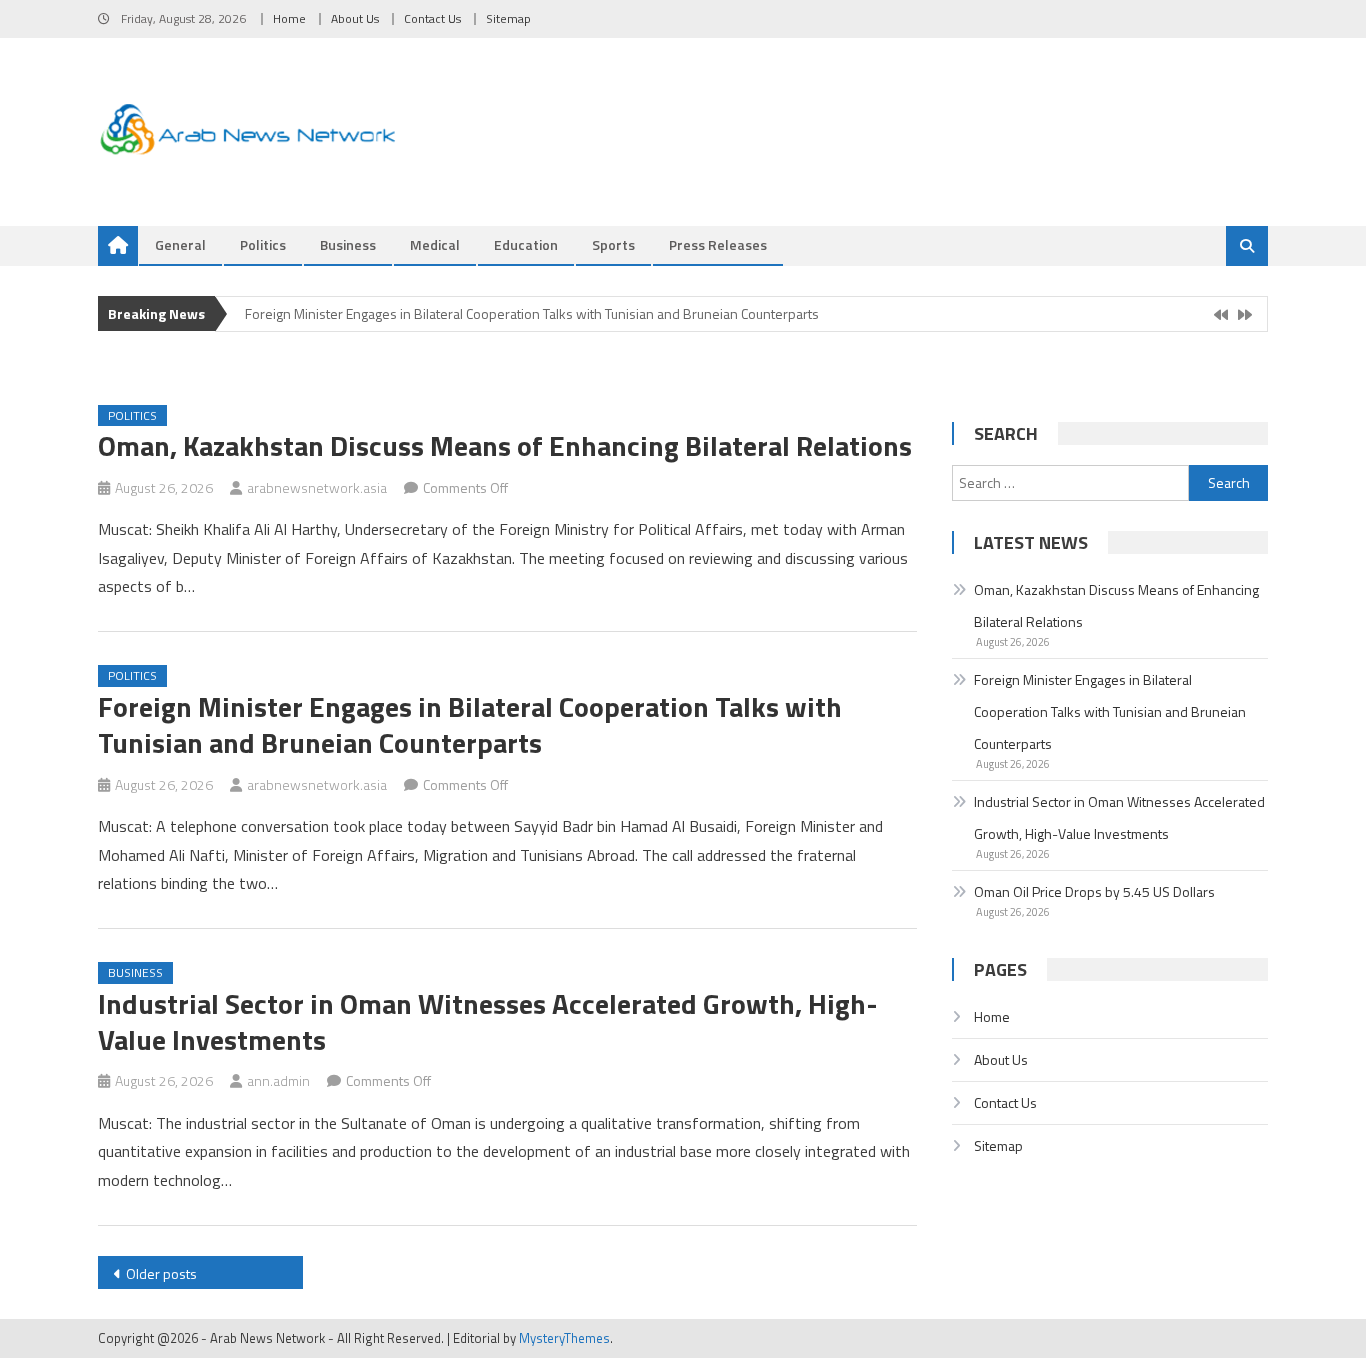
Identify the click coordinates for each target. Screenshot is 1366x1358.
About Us (355, 18)
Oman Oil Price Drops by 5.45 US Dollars (1094, 891)
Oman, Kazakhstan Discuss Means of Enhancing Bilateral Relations (505, 445)
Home (289, 18)
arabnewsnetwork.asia (317, 487)
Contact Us (432, 18)
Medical (435, 244)
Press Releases (718, 244)
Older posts (161, 1273)
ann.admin (278, 1080)
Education (526, 244)
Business (348, 244)
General (180, 244)
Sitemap (508, 18)
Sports (613, 244)
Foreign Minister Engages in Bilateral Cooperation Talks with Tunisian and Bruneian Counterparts (532, 313)
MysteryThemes (564, 1338)
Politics (263, 244)
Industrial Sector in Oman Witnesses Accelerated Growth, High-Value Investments (488, 1021)
